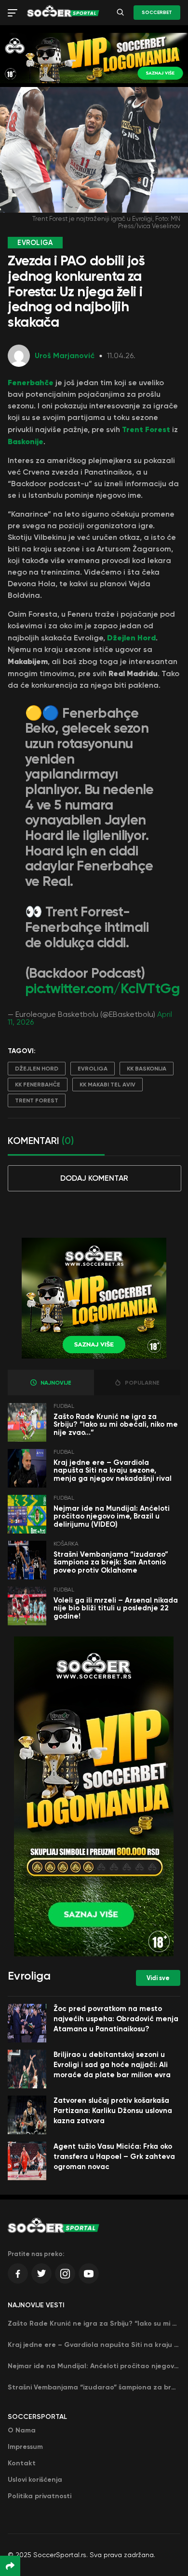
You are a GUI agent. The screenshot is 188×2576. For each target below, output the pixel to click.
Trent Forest (146, 429)
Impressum (25, 2447)
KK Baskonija (147, 1069)
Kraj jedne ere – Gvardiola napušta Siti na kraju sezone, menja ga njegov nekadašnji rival (113, 1470)
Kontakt (22, 2463)
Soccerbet (157, 13)
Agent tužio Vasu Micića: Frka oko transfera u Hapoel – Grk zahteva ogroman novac (114, 2156)
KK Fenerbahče (38, 1085)
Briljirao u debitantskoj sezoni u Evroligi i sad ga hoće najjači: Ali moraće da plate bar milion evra (112, 2065)
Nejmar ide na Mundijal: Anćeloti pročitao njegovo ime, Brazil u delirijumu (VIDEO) (112, 1516)
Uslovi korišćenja (35, 2480)
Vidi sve (158, 1978)
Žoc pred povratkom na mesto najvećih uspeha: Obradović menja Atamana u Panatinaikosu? (116, 2019)
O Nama (22, 2430)
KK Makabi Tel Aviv (107, 1085)
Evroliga (93, 1069)
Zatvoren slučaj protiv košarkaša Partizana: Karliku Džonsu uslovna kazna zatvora (113, 2111)
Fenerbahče (31, 382)
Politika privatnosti (40, 2496)
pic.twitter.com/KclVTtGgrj (107, 989)
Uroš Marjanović (65, 355)
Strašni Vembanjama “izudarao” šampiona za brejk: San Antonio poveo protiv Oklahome (111, 1562)
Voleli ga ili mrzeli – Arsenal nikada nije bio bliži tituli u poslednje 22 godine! (116, 1608)
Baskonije (26, 441)
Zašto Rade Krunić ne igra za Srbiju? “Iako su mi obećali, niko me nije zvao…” (116, 1425)
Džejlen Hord (131, 637)
